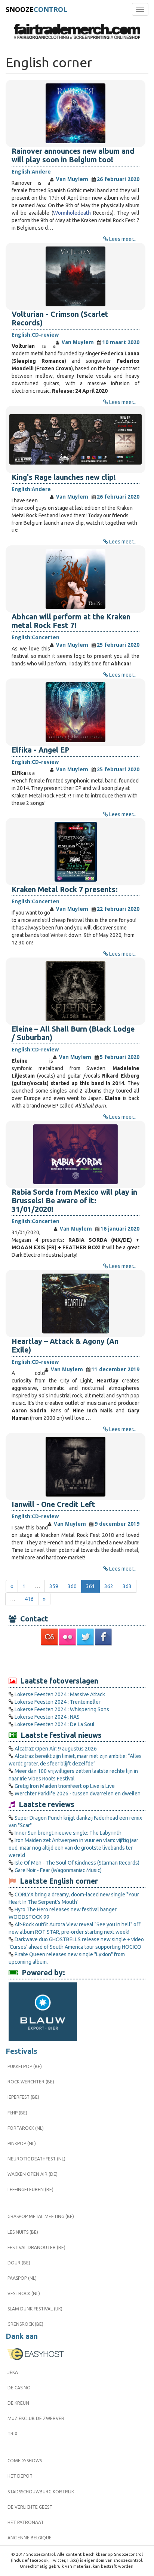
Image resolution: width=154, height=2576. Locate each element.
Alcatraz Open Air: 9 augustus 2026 (56, 1749)
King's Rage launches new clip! (64, 477)
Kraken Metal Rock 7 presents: (65, 889)
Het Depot (20, 2476)
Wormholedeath (72, 213)
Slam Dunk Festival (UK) (35, 2309)
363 (127, 1586)
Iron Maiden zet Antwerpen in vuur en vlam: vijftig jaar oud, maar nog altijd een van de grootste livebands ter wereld (73, 1848)
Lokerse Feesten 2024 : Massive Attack (60, 1694)
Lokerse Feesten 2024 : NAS (47, 1717)
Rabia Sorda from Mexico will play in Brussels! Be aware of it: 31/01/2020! (74, 1201)
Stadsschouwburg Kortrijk (41, 2492)
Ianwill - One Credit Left (53, 1504)
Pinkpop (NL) (22, 2143)
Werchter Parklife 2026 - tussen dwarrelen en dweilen (78, 1794)
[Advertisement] (77, 1661)
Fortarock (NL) (26, 2128)
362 (109, 1586)
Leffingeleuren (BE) (30, 2189)
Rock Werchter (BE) (31, 2082)
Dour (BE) (19, 2263)
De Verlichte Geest (30, 2507)
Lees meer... (123, 239)
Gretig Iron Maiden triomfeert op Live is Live (65, 1786)
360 (72, 1586)
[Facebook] (104, 1637)
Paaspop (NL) (22, 2278)
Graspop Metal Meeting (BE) (41, 2216)
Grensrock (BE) (25, 2324)
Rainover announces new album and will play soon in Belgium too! (73, 155)
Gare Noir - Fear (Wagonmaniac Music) (58, 1870)
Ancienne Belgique (30, 2538)
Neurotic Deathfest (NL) (36, 2159)
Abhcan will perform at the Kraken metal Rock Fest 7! (71, 621)
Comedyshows (25, 2461)
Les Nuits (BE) (23, 2232)
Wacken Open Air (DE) (33, 2174)
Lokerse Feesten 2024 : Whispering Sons (62, 1709)
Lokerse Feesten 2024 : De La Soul (55, 1724)
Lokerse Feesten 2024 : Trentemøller (58, 1702)
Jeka (13, 2372)
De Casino (19, 2388)
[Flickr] (68, 1637)
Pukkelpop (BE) (25, 2066)
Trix (13, 2434)
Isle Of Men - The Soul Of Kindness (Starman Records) (77, 1863)
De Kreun (18, 2403)
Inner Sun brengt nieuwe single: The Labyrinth (68, 1833)
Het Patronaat (26, 2522)
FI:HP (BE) (17, 2113)
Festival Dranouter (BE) (36, 2247)
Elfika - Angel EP (41, 750)
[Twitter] (86, 1637)
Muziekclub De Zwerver (36, 2418)
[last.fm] (50, 1637)
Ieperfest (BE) (23, 2097)
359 (54, 1586)
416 (29, 1599)
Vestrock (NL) (24, 2293)
